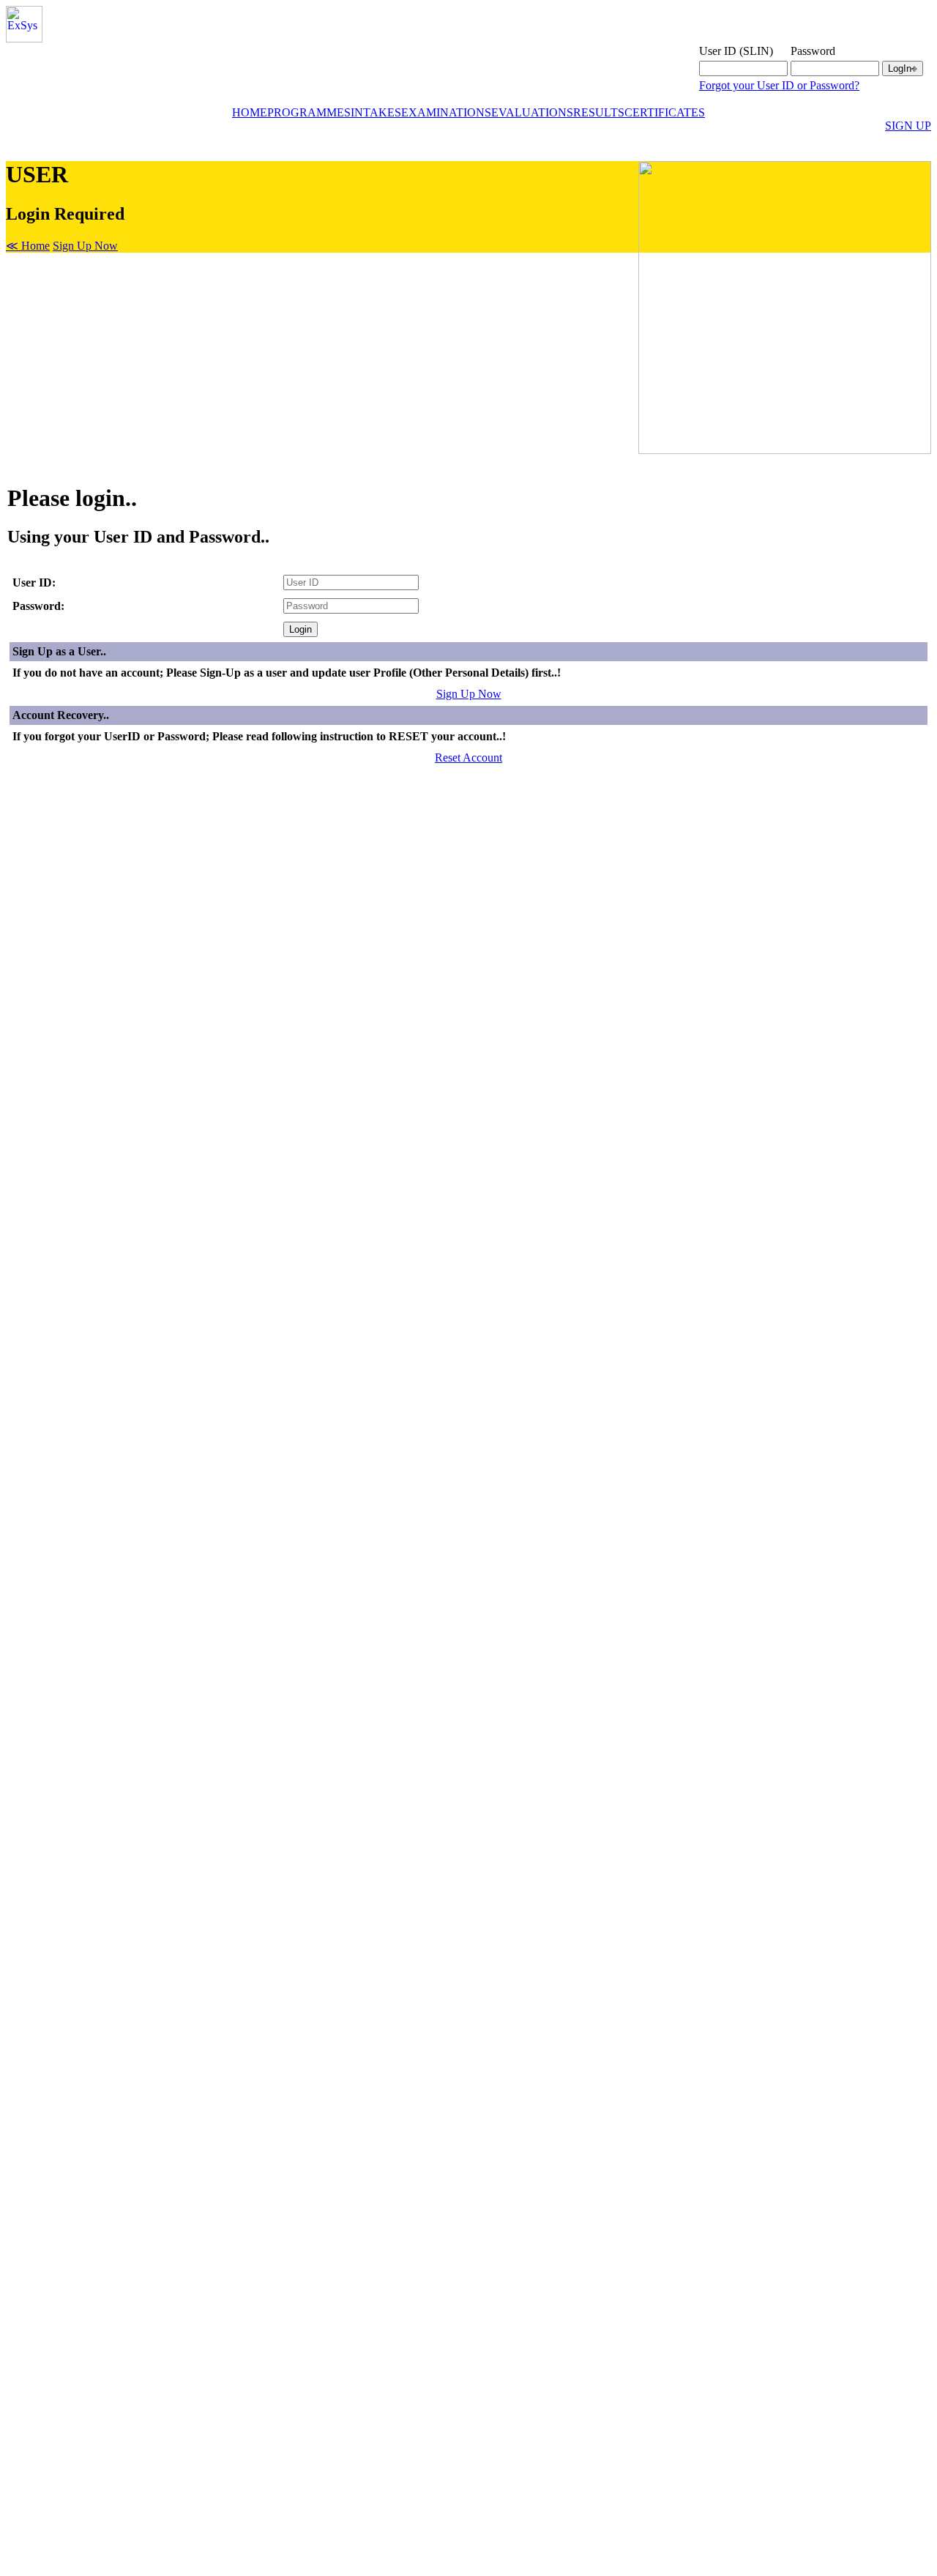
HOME (250, 112)
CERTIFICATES (665, 112)
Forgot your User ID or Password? (779, 85)
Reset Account (468, 757)
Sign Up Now (85, 246)
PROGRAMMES (309, 112)
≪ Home (28, 246)
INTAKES (376, 112)
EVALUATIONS (532, 112)
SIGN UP (908, 126)
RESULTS (599, 112)
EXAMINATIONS (446, 112)
